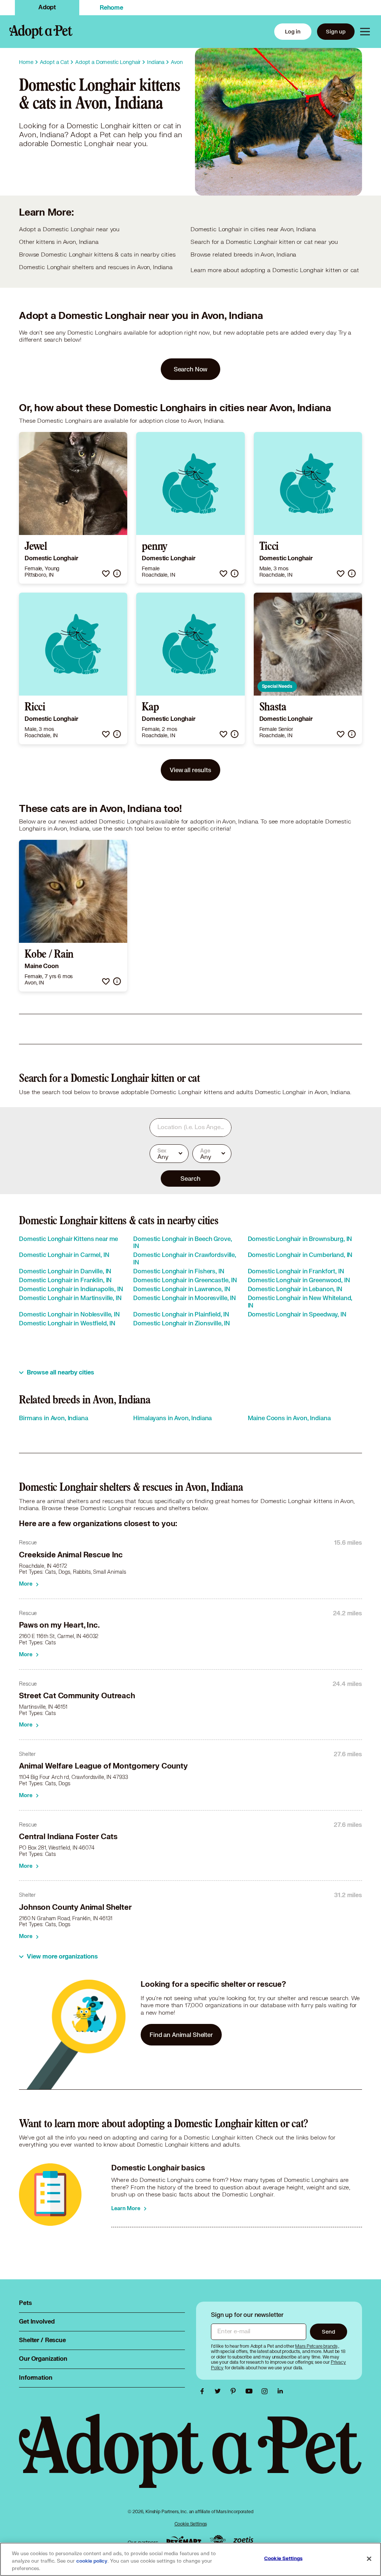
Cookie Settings (191, 2524)
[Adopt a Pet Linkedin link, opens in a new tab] (280, 2391)
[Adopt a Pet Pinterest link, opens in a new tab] (235, 2391)
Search (190, 1178)
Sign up (336, 31)
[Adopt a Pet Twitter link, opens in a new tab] (220, 2391)
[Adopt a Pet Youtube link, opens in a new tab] (251, 2391)
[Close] (369, 2559)
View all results (190, 770)
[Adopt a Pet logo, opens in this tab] (190, 2458)
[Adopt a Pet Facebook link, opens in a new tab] (204, 2391)
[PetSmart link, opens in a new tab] (184, 2540)
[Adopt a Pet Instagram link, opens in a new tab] (266, 2391)
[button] (106, 573)
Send (328, 2332)
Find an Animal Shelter (181, 2035)
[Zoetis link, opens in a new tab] (243, 2540)
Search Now (191, 369)
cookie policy (92, 2561)
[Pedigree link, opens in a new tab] (218, 2541)
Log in (293, 31)
